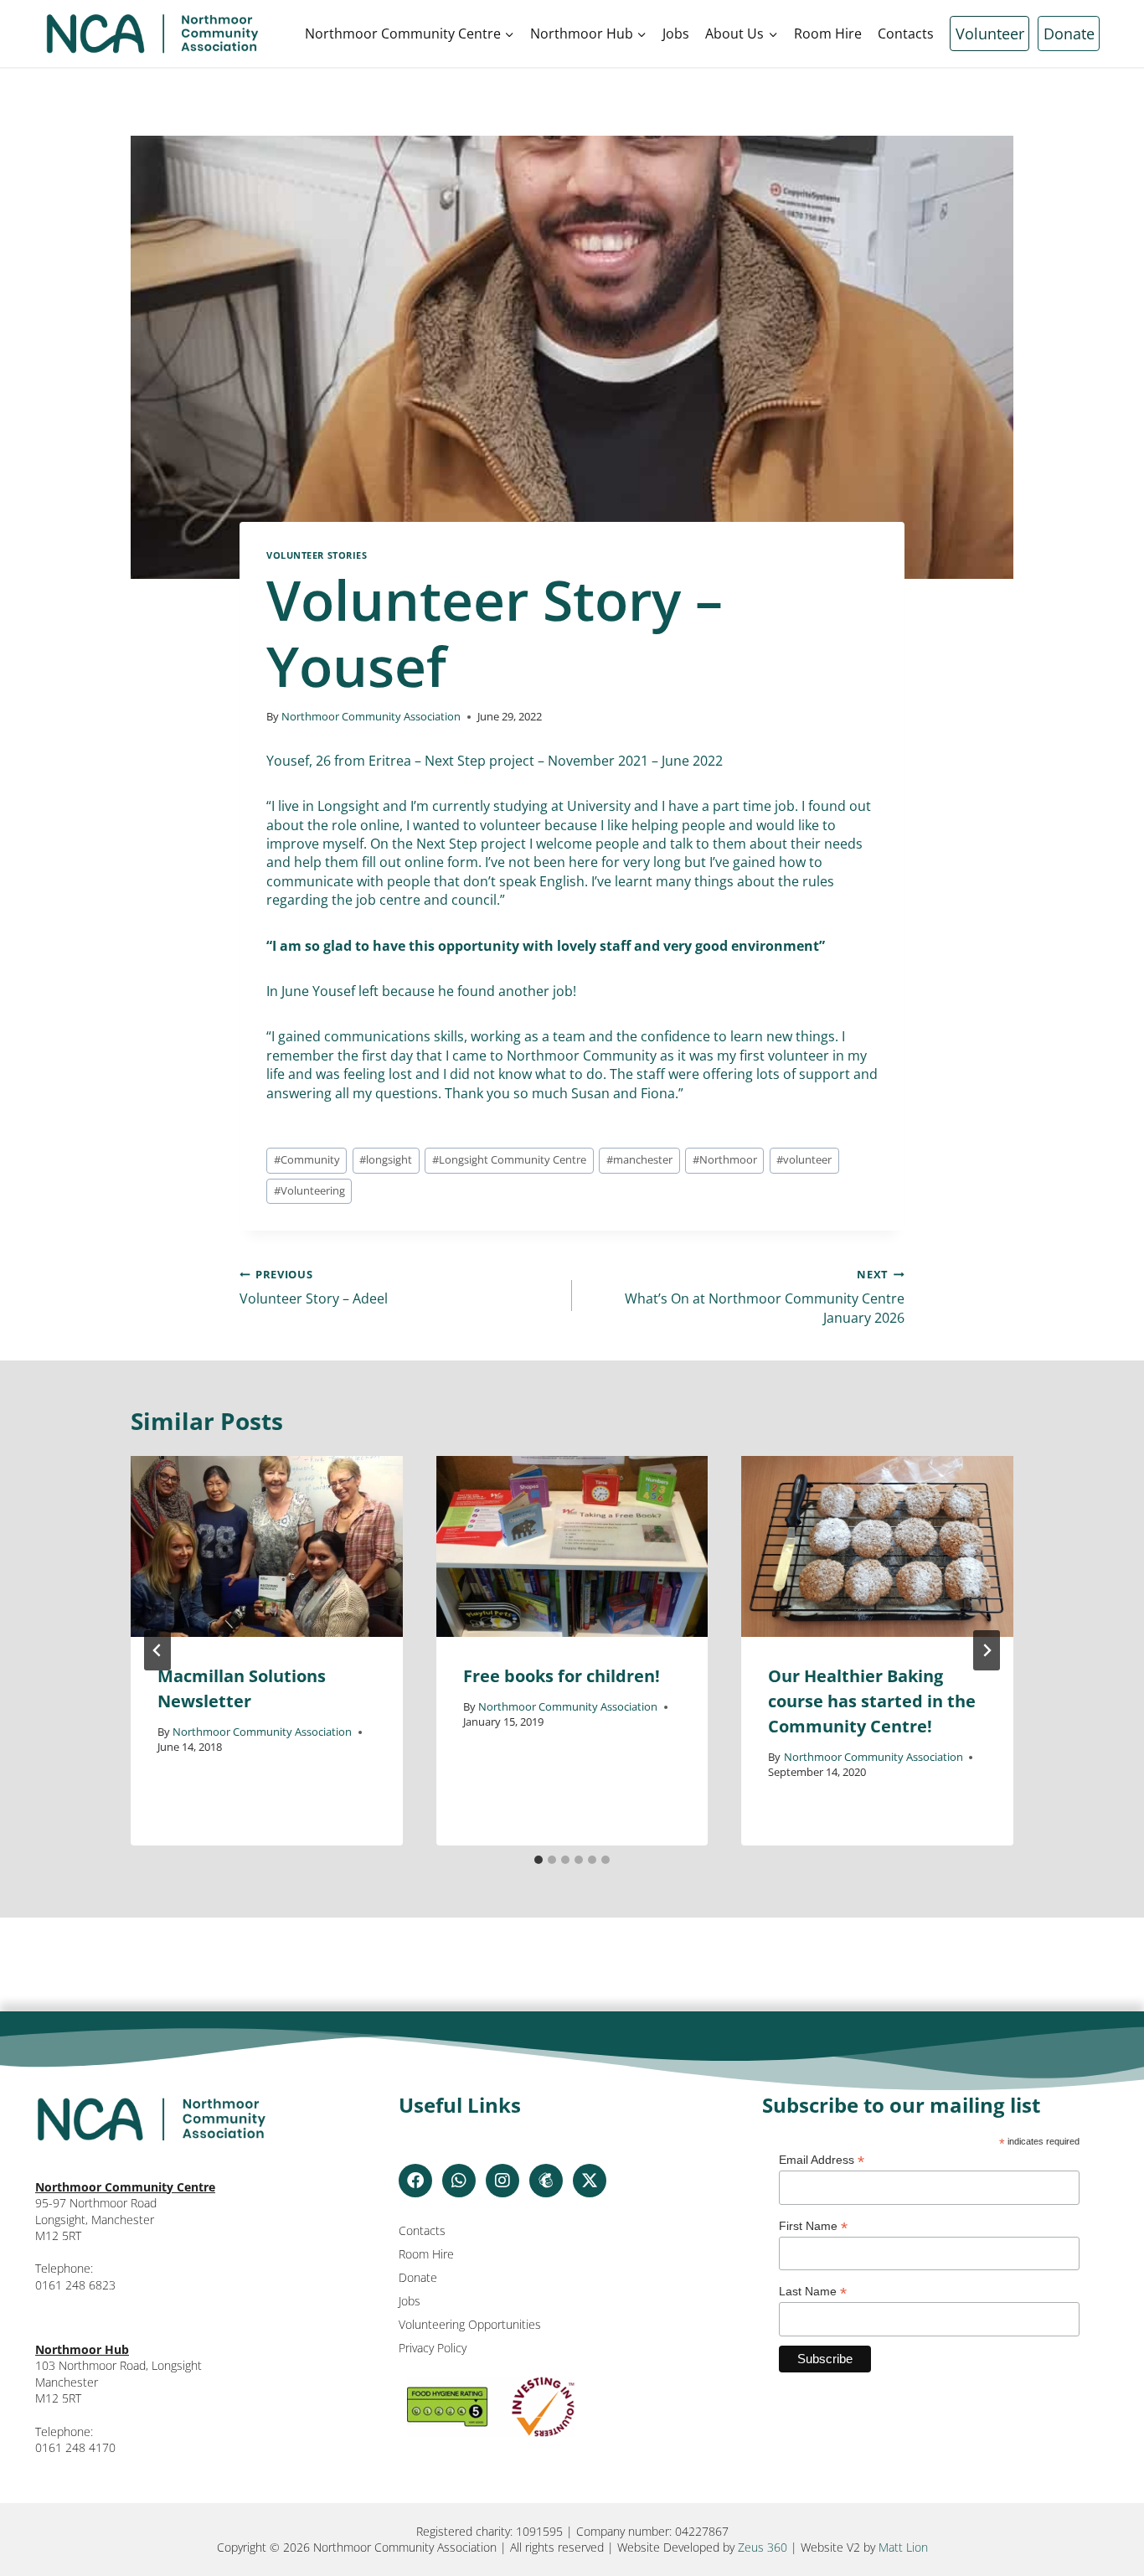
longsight (386, 1159)
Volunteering (309, 1190)
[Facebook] (415, 2181)
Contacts (906, 34)
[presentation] (267, 1546)
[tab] (539, 1860)
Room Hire (828, 34)
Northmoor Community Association (371, 716)
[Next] (987, 1650)
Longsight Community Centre (509, 1159)
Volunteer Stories (317, 555)
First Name (813, 2226)
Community (307, 1159)
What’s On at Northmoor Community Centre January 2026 (765, 1297)
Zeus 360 (763, 2547)
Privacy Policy (433, 2348)
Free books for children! (562, 1676)
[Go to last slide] (157, 1650)
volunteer (804, 1159)
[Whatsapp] (459, 2181)
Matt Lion (903, 2547)
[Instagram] (502, 2181)
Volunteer (990, 34)
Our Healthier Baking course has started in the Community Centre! (872, 1701)
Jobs (676, 34)
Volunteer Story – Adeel (314, 1287)
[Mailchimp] (546, 2181)
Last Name (813, 2292)
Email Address (822, 2160)
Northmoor (725, 1159)
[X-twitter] (590, 2181)
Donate (1069, 34)
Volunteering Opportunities (470, 2324)
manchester (639, 1159)
